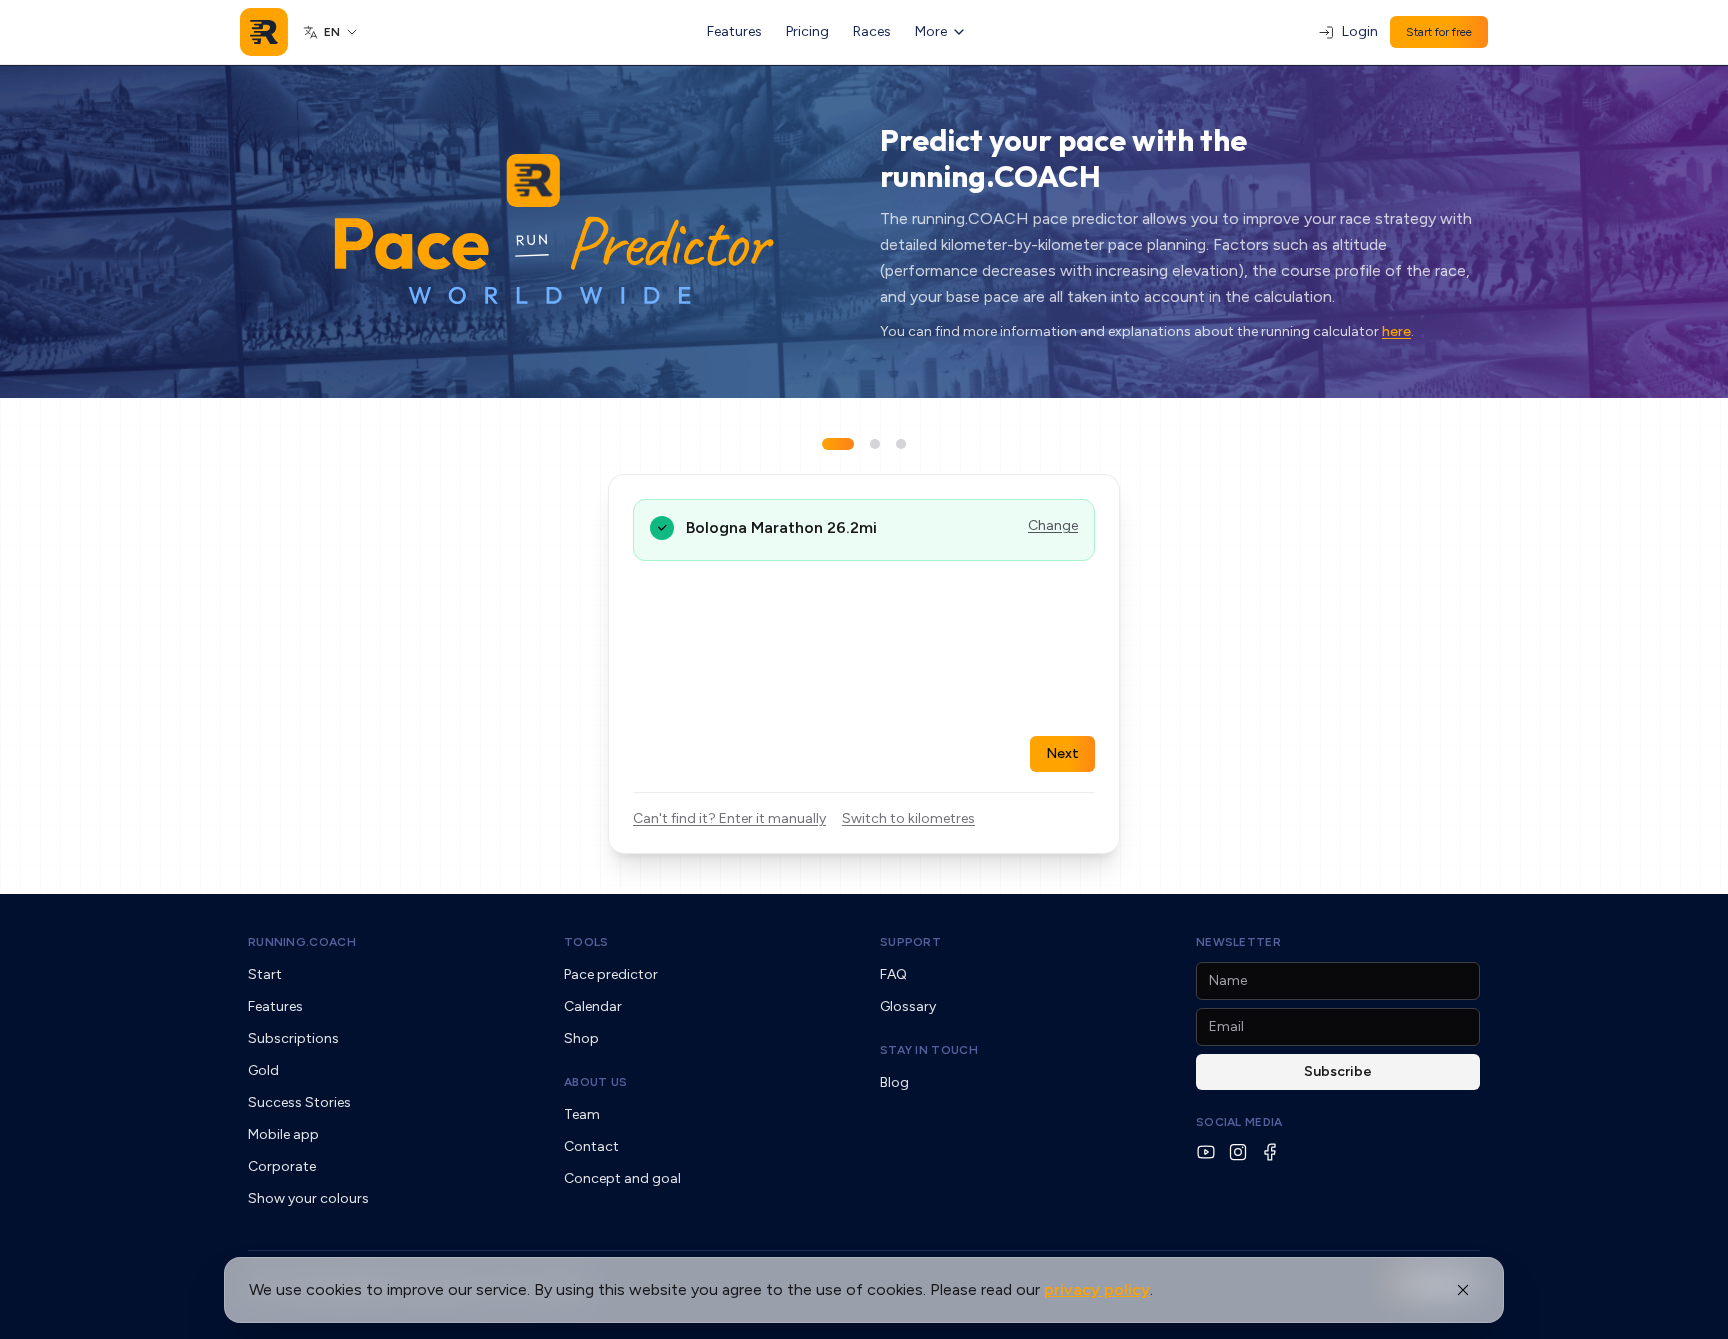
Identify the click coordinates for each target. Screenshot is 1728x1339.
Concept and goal (622, 1178)
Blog (894, 1082)
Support (910, 942)
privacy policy (1097, 1289)
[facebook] (1270, 1152)
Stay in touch (929, 1050)
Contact (591, 1146)
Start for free (1439, 32)
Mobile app (283, 1134)
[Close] (1463, 1290)
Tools (586, 942)
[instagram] (1238, 1152)
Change (1053, 525)
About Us (595, 1082)
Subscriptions (293, 1038)
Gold (263, 1070)
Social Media (1239, 1122)
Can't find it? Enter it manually (729, 818)
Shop (581, 1038)
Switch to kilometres (908, 818)
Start (265, 974)
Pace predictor (611, 974)
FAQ (893, 974)
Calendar (593, 1006)
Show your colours (308, 1198)
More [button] (931, 31)
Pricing (807, 31)
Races (872, 31)
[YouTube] (1206, 1152)
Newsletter (1238, 942)
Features (734, 31)
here (1396, 331)
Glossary (908, 1006)
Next (1062, 753)
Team (582, 1114)
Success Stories (299, 1102)
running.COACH (302, 942)
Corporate (282, 1166)
